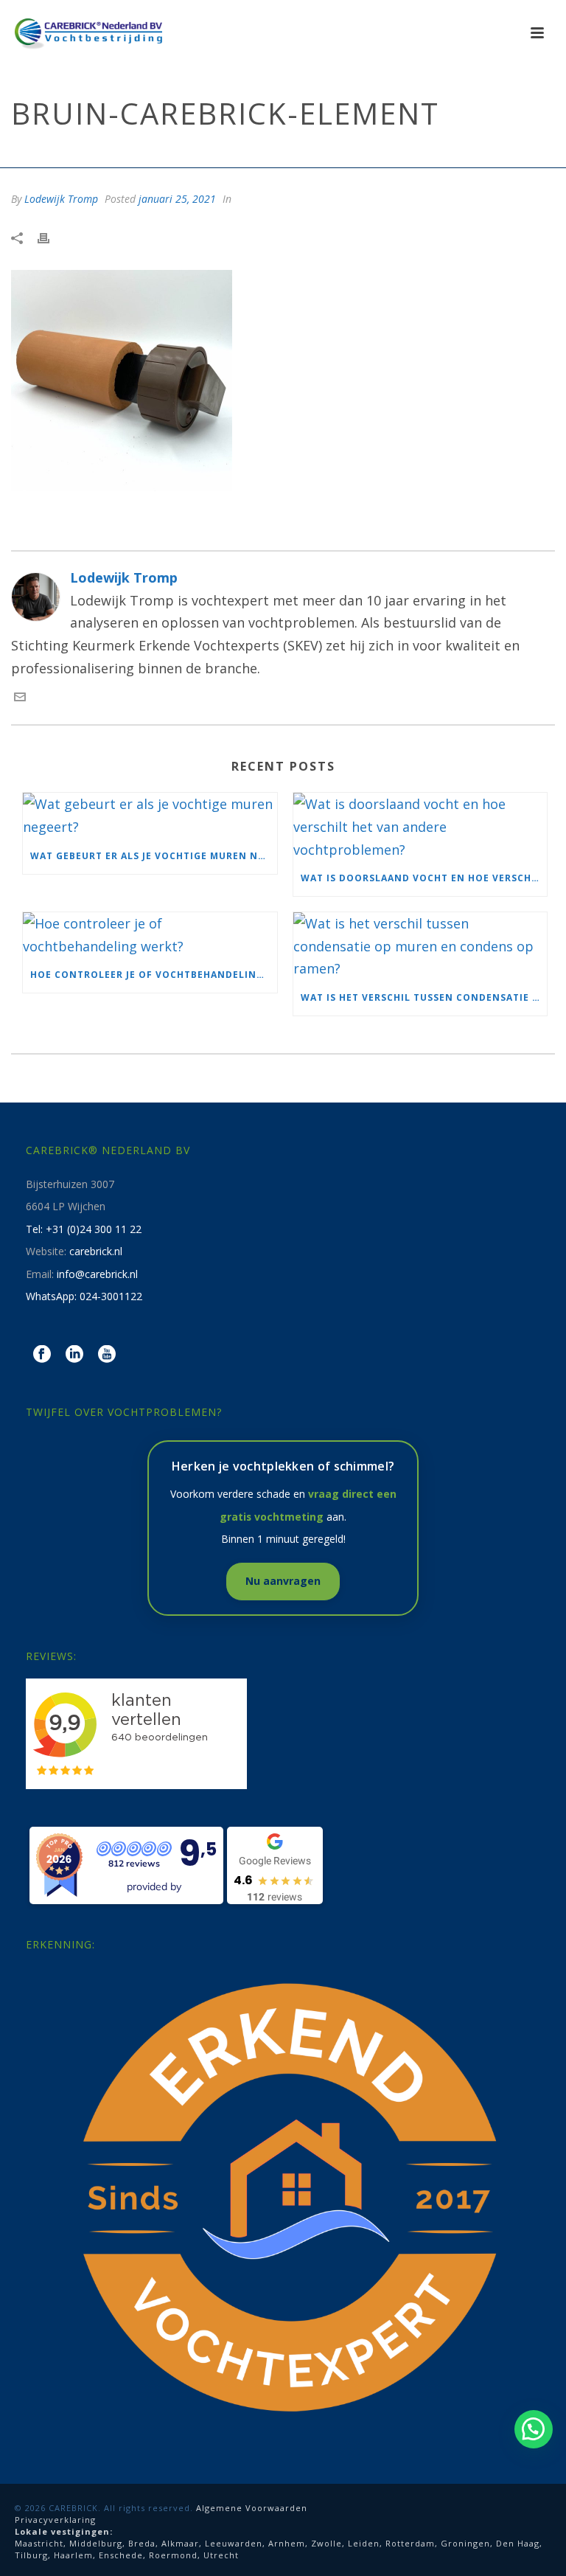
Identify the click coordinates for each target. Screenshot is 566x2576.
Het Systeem (378, 153)
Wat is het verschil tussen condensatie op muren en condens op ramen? (424, 997)
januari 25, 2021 (177, 199)
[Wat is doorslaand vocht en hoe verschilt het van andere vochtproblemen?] (420, 827)
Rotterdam (410, 2543)
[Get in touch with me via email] (20, 698)
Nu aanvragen (283, 1581)
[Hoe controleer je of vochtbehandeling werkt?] (150, 935)
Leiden (364, 2543)
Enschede (121, 2555)
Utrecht (221, 2555)
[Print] (51, 237)
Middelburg (96, 2543)
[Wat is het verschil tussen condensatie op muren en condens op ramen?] (420, 946)
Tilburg (31, 2555)
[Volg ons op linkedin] (74, 1355)
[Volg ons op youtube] (107, 1355)
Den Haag (518, 2543)
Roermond (173, 2555)
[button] (534, 2429)
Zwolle (326, 2543)
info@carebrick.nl (97, 1274)
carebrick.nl (96, 1251)
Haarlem (73, 2555)
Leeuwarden (234, 2543)
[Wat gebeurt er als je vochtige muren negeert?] (150, 815)
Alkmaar (180, 2543)
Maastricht (39, 2543)
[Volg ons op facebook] (42, 1355)
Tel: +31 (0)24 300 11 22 (84, 1229)
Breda (142, 2543)
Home (325, 153)
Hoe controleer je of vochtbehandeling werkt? (154, 975)
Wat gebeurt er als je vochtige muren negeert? (154, 856)
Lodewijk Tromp (61, 199)
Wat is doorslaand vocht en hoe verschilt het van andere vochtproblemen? (424, 878)
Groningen (465, 2543)
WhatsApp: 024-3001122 (84, 1296)
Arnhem (287, 2543)
